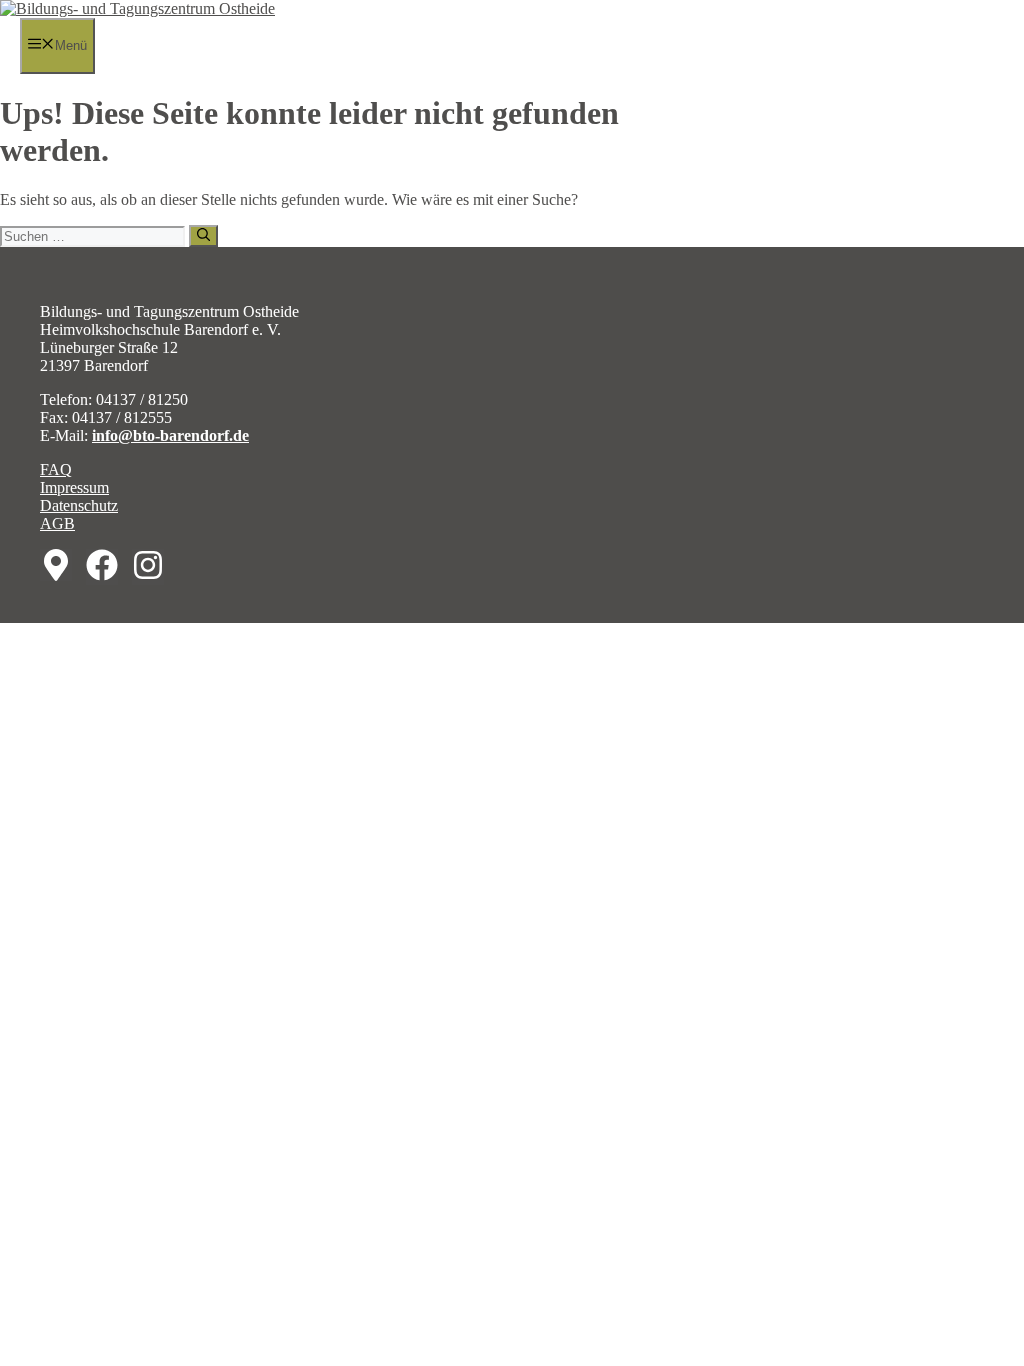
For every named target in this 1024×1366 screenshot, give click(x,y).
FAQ (56, 469)
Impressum (74, 487)
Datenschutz (79, 505)
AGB (57, 523)
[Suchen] (203, 236)
